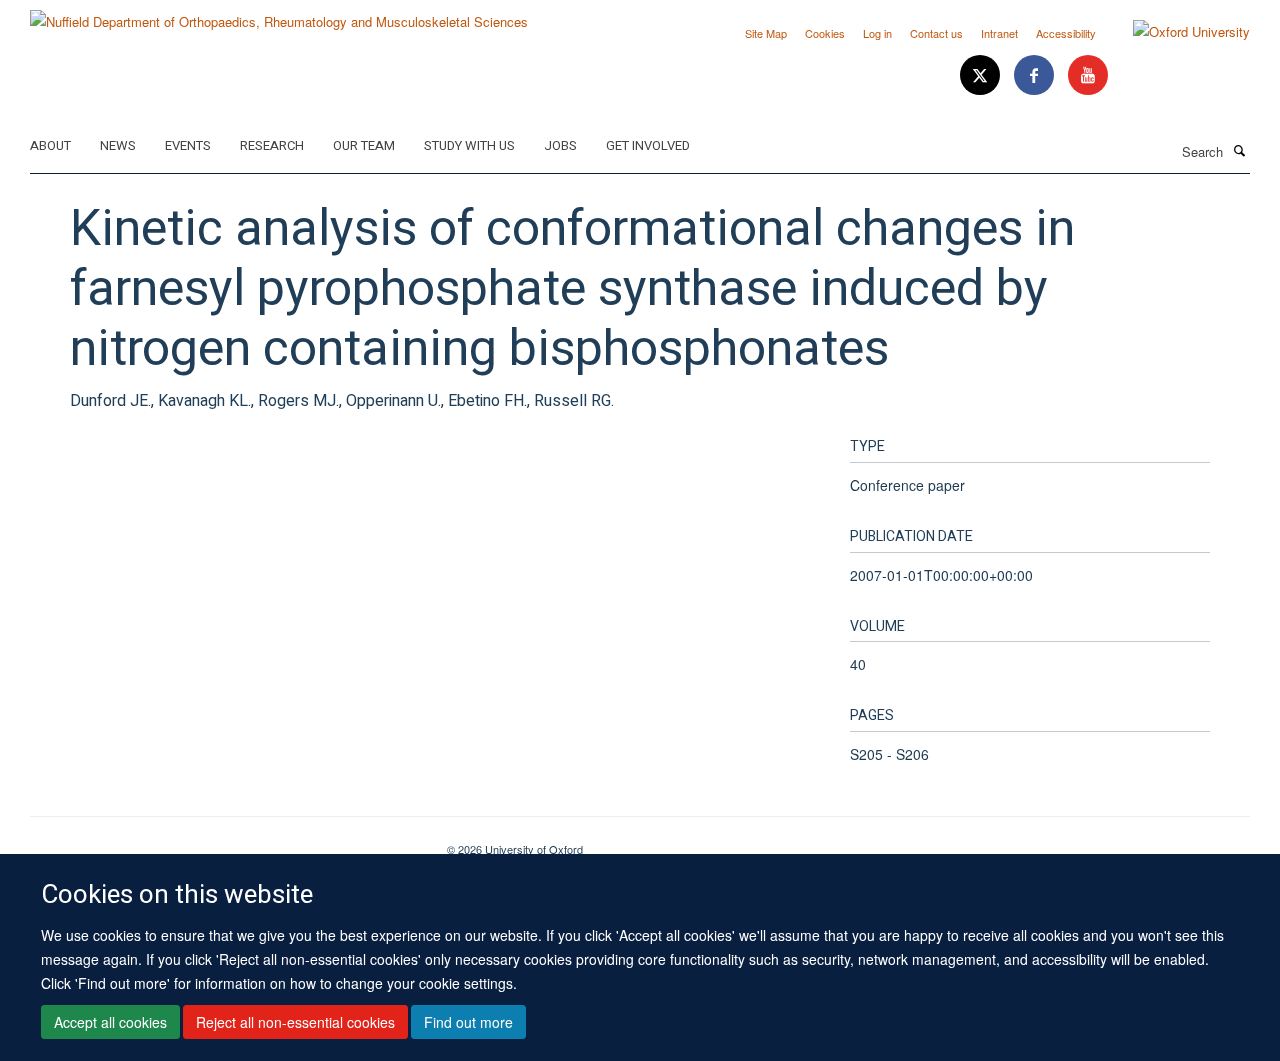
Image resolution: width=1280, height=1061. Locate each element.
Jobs (560, 145)
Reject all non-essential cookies (295, 1022)
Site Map (766, 33)
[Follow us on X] (982, 75)
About (50, 145)
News (118, 145)
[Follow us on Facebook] (1036, 75)
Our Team (364, 145)
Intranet (999, 33)
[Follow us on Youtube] (1088, 75)
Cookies (825, 33)
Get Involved (648, 145)
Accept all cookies (110, 1022)
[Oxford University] (1176, 32)
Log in (877, 33)
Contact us (936, 33)
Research (272, 145)
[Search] (1239, 150)
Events (188, 145)
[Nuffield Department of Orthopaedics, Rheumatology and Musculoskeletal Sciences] (279, 14)
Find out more (468, 1022)
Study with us (469, 145)
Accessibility (1066, 33)
